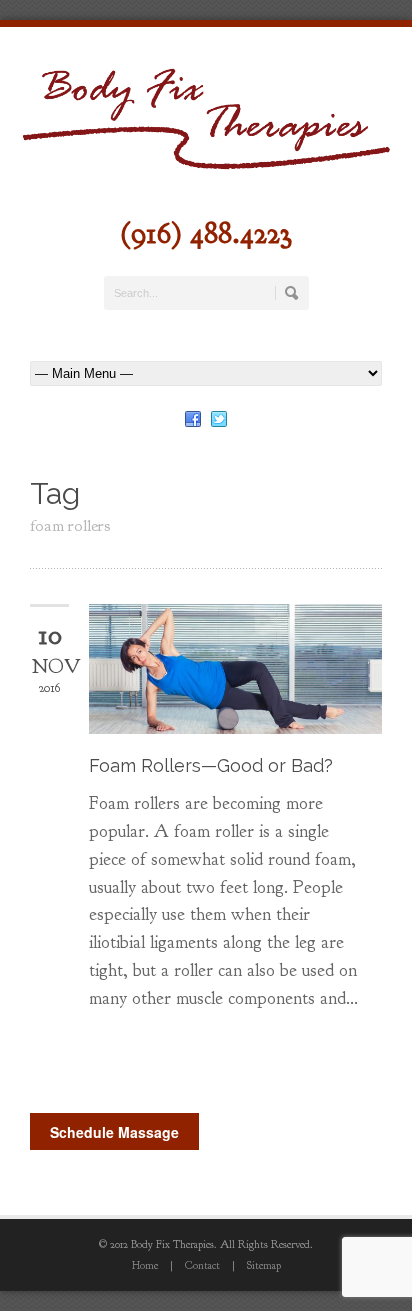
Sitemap (264, 1265)
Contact (202, 1265)
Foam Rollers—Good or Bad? (211, 765)
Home (145, 1265)
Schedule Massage (114, 1132)
